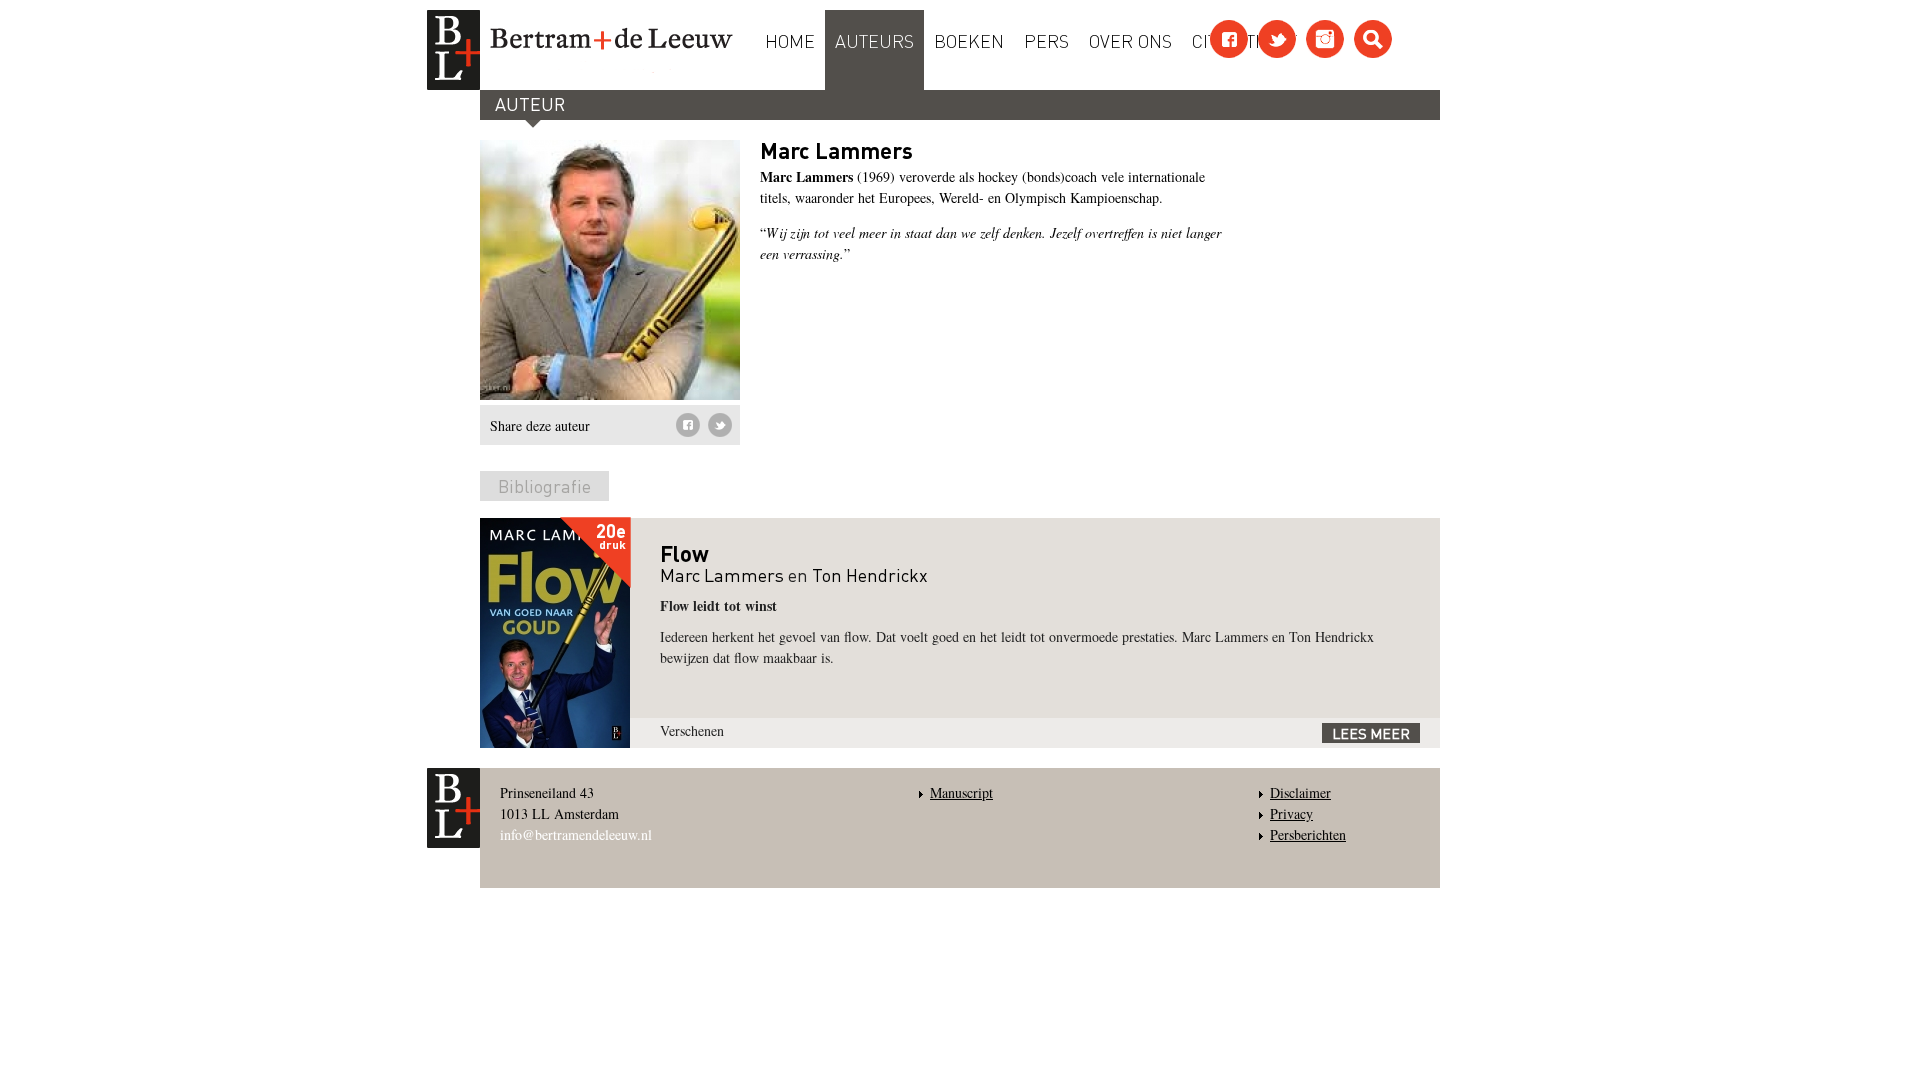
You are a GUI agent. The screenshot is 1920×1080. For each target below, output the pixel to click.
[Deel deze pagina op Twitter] (720, 425)
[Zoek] (1373, 39)
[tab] (544, 490)
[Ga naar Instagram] (1325, 39)
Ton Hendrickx (870, 574)
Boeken (969, 40)
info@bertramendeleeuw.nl (576, 834)
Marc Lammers (722, 574)
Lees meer (1371, 733)
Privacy (1291, 813)
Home (790, 40)
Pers (1046, 40)
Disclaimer (1300, 792)
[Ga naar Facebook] (1229, 39)
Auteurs (874, 40)
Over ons (1130, 40)
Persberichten (1308, 834)
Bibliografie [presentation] (544, 485)
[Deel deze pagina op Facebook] (688, 425)
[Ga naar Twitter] (1277, 39)
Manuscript (961, 792)
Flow (684, 553)
